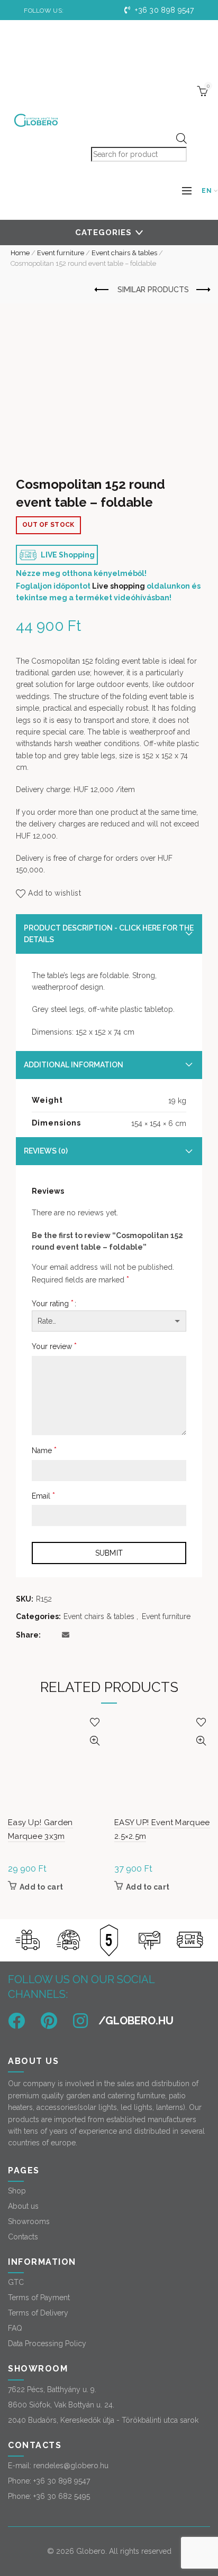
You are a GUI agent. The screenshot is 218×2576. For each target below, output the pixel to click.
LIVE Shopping (67, 555)
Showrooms (29, 2221)
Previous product (102, 290)
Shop (17, 2191)
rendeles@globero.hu (71, 2466)
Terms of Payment (39, 2298)
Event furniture (61, 253)
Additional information (74, 1065)
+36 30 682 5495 (62, 2496)
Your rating (53, 1303)
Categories (103, 233)
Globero (91, 2551)
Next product (202, 290)
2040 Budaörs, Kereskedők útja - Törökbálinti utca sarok (103, 2420)
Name (44, 1450)
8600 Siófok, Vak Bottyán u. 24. (61, 2405)
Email (43, 1496)
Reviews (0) (46, 1151)
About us (23, 2206)
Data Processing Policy (47, 2343)
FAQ (15, 2328)
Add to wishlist (54, 893)
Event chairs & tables (124, 253)
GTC (16, 2282)
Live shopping (119, 586)
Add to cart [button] (41, 1887)
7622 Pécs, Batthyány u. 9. (52, 2389)
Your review (54, 1346)
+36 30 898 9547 (163, 10)
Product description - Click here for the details (109, 934)
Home (20, 253)
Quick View (94, 1741)
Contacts (23, 2237)
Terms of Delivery (38, 2313)
